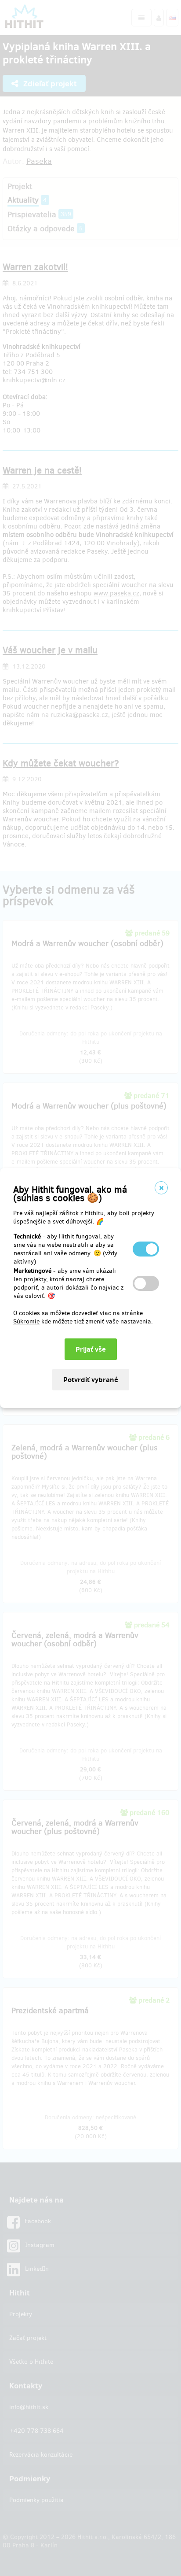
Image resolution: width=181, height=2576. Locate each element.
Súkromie (26, 1321)
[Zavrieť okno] (161, 1188)
